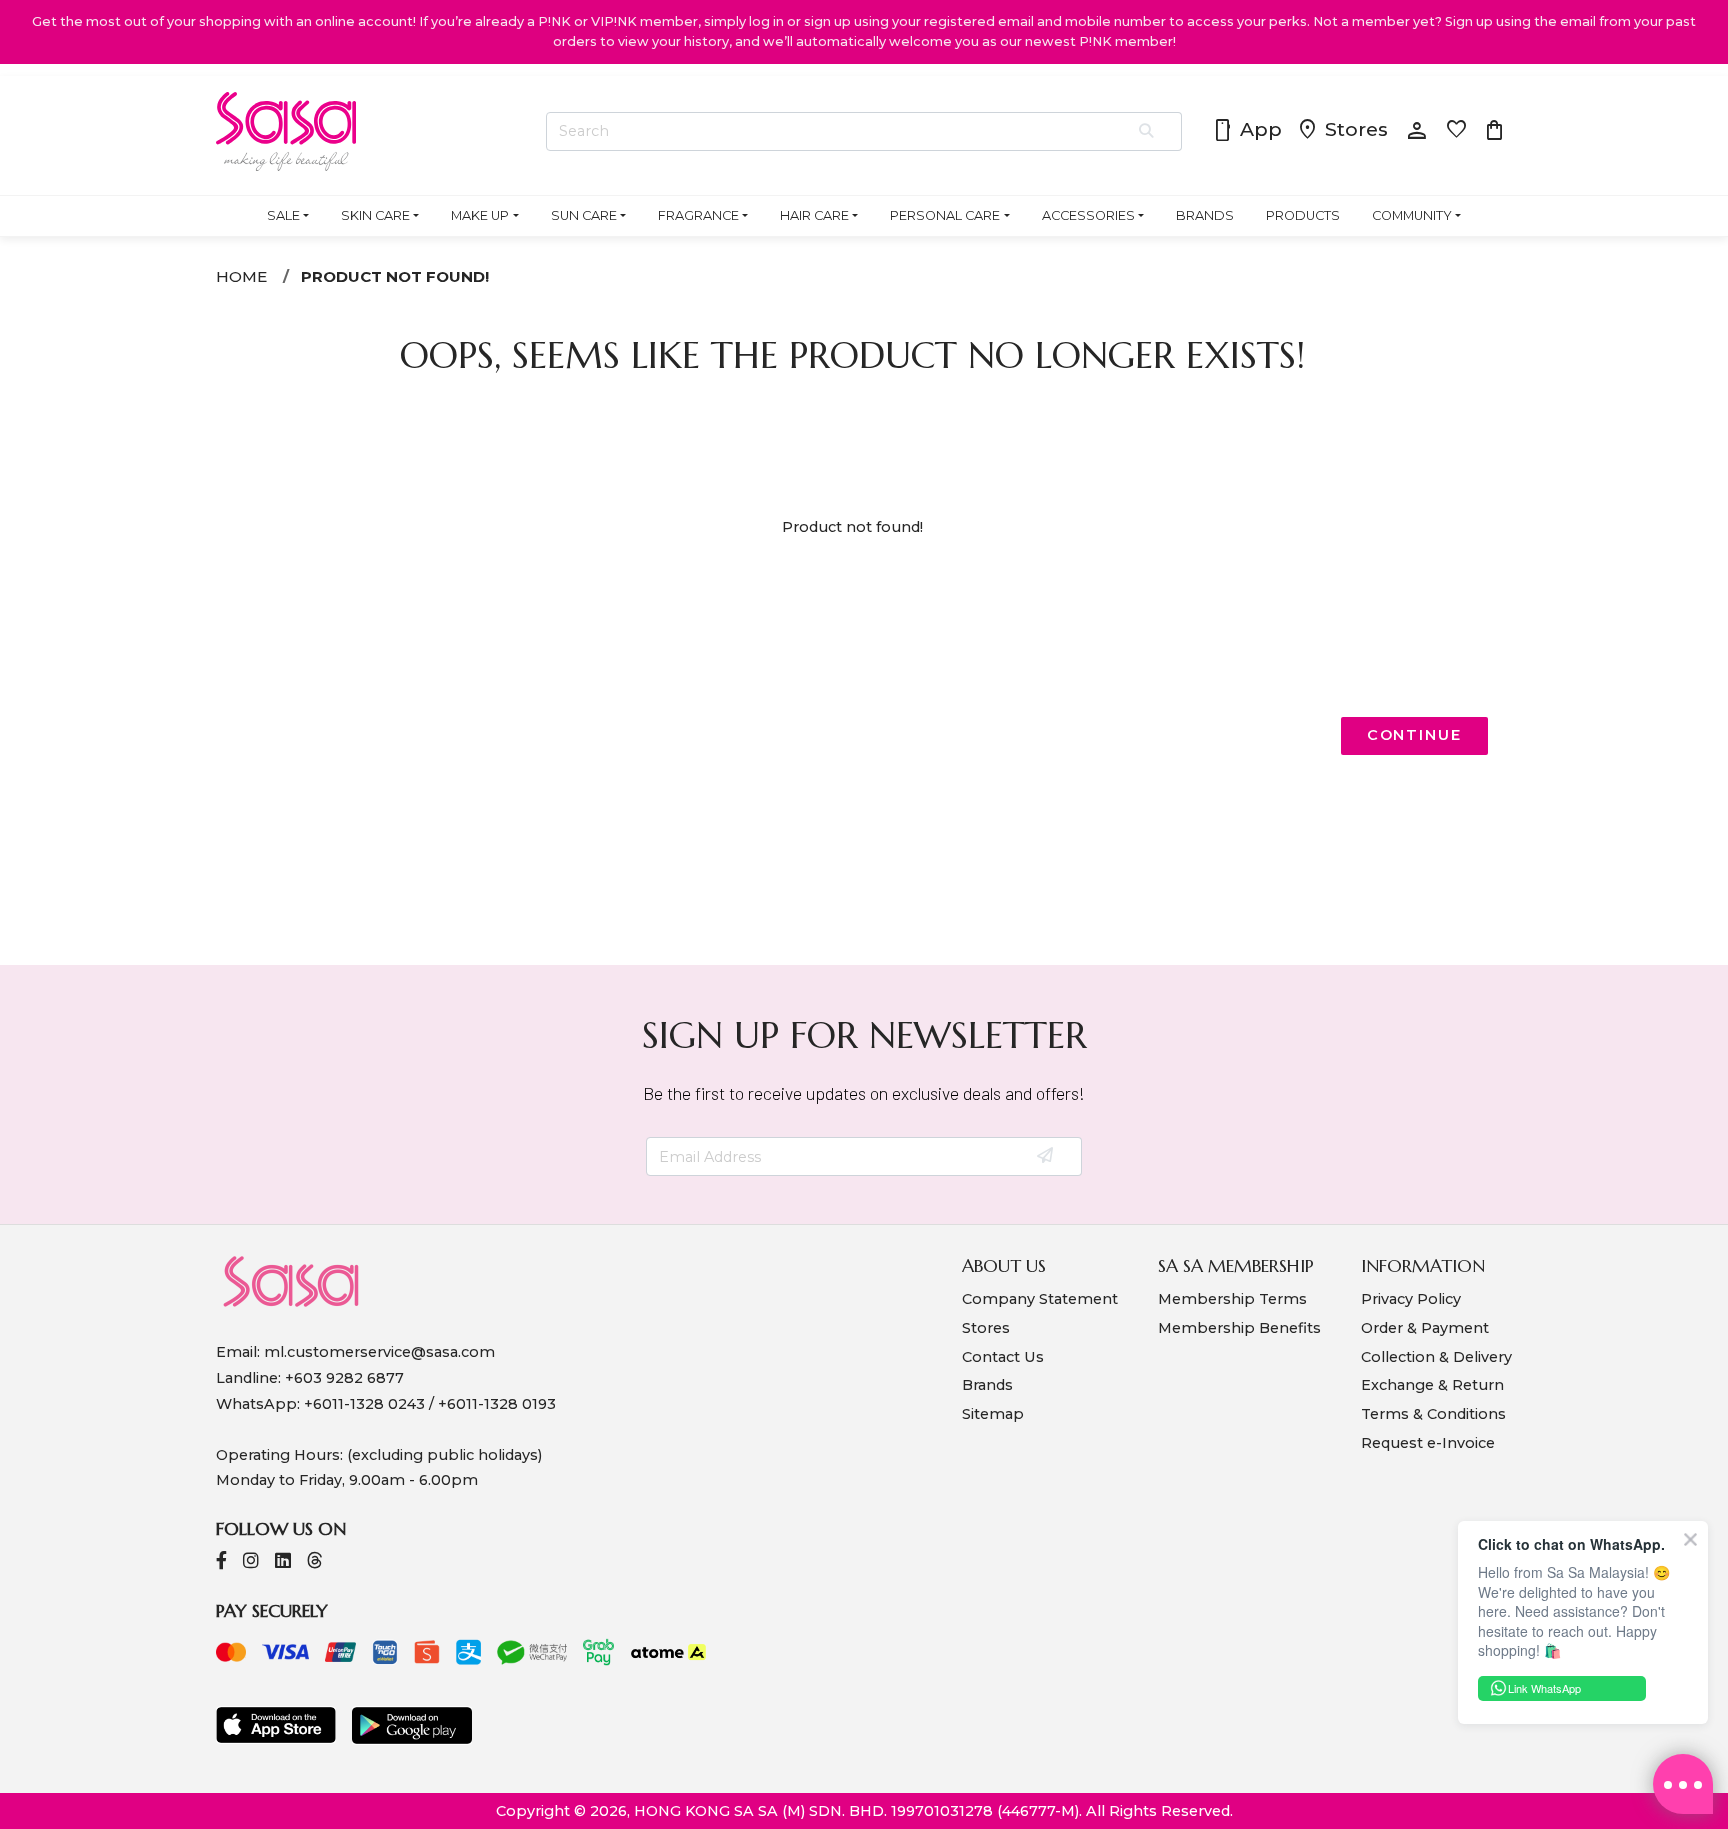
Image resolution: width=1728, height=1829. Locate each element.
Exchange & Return (1432, 1385)
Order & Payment (1425, 1328)
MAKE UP (480, 215)
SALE (283, 215)
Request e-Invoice (1428, 1443)
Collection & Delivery (1436, 1357)
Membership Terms (1232, 1299)
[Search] (1147, 132)
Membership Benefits (1239, 1328)
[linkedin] (283, 1562)
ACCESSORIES (1088, 215)
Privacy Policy (1411, 1299)
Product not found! (395, 276)
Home (241, 276)
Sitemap (993, 1414)
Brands (987, 1385)
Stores (1342, 131)
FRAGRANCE (698, 215)
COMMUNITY (1412, 215)
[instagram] (251, 1562)
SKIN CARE (375, 215)
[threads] (315, 1562)
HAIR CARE (814, 215)
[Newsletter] (1046, 1157)
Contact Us (1003, 1357)
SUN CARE (584, 215)
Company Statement (1040, 1299)
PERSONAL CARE (945, 215)
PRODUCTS (1303, 215)
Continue (1414, 735)
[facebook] (221, 1562)
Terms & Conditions (1433, 1414)
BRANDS (1205, 215)
